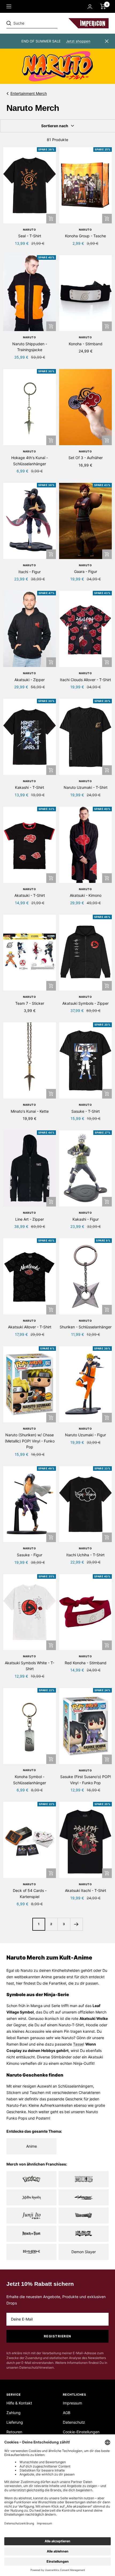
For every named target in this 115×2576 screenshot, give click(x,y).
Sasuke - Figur (30, 1555)
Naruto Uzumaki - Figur (85, 1435)
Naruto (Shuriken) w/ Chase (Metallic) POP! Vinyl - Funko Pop (30, 1441)
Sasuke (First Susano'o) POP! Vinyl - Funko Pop (86, 1780)
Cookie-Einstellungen (81, 2432)
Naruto (30, 230)
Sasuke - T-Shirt (86, 1111)
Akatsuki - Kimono (86, 895)
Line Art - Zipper (30, 1219)
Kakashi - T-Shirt (30, 787)
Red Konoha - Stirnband (86, 1663)
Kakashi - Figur (86, 1219)
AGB (67, 2413)
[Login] (90, 7)
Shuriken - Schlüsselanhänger (86, 1327)
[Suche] (43, 23)
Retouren (14, 2432)
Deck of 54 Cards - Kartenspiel (30, 1893)
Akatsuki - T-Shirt (30, 895)
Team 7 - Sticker (30, 1003)
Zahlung (14, 2413)
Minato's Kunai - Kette (30, 1111)
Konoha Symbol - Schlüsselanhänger (30, 1780)
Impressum (72, 2403)
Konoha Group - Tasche (85, 236)
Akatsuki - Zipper (30, 680)
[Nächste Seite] (76, 1924)
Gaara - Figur (86, 571)
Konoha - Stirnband (86, 344)
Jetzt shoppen (78, 41)
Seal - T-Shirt (30, 236)
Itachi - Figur (30, 572)
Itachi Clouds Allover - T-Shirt (85, 680)
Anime (32, 2146)
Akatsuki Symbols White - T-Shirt (30, 1666)
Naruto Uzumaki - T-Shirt (86, 787)
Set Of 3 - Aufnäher (86, 458)
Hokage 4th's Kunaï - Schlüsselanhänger (30, 461)
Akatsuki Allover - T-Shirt (30, 1327)
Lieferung (15, 2422)
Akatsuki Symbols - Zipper (85, 1003)
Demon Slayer (84, 2252)
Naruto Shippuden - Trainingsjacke (30, 347)
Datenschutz (74, 2422)
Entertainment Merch (29, 93)
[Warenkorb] (103, 6)
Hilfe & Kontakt (19, 2403)
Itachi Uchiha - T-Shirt (85, 1555)
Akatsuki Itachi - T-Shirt (86, 1890)
